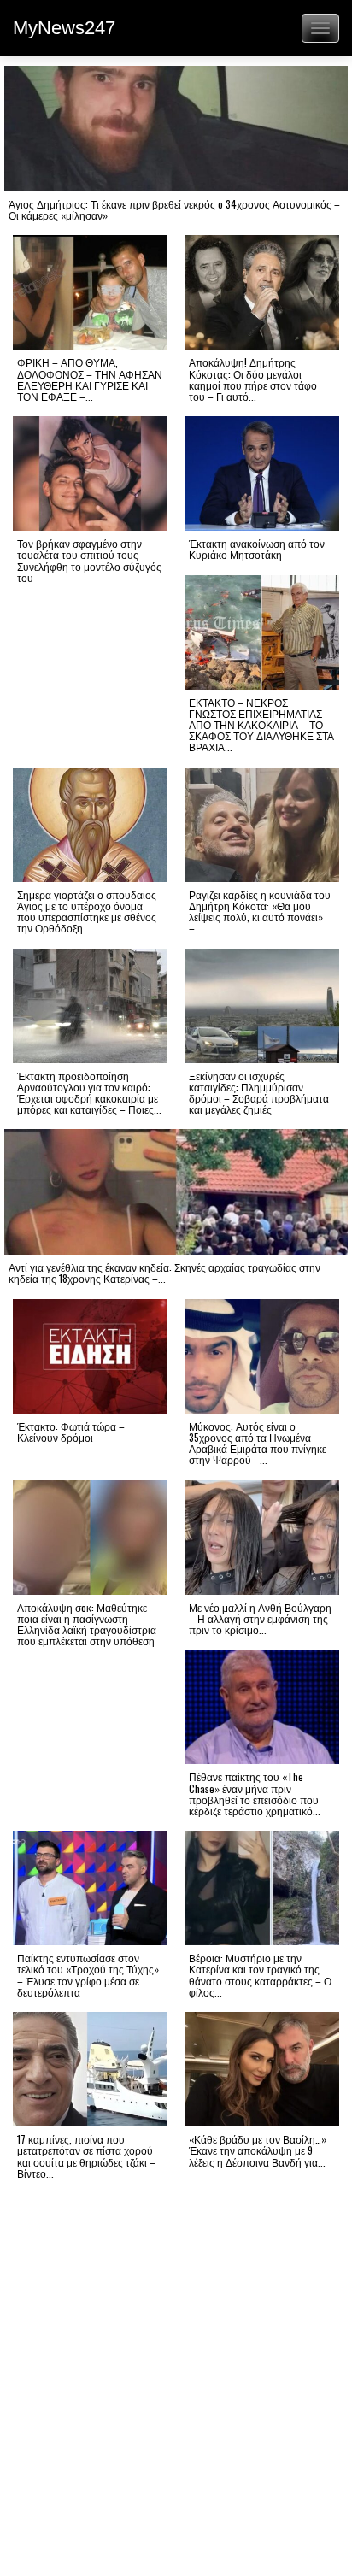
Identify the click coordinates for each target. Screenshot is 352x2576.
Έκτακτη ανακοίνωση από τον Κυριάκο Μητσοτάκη (257, 549)
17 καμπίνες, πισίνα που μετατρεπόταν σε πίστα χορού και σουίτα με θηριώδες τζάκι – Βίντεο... (86, 2156)
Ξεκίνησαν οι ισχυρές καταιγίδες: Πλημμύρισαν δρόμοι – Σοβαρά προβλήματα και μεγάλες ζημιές (259, 1093)
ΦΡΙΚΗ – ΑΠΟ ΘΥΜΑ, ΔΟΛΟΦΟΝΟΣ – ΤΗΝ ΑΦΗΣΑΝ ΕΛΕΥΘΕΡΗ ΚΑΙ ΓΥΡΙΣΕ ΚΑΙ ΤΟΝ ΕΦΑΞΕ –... (90, 379)
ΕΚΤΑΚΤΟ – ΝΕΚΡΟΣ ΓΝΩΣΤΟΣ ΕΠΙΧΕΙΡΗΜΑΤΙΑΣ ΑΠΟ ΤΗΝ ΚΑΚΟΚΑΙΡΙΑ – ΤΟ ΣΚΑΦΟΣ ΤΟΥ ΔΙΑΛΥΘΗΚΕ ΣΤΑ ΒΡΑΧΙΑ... (261, 725)
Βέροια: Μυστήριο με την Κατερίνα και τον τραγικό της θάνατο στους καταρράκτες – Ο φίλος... (260, 1975)
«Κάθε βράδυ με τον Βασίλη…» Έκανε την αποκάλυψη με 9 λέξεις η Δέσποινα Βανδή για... (258, 2150)
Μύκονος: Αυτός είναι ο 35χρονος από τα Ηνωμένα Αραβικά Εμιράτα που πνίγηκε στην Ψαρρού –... (258, 1443)
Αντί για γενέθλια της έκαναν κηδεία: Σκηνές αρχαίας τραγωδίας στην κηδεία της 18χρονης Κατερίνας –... (164, 1273)
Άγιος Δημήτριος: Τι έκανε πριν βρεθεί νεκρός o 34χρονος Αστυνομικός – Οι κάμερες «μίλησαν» (174, 209)
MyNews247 (64, 28)
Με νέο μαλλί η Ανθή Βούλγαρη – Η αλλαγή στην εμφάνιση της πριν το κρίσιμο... (260, 1618)
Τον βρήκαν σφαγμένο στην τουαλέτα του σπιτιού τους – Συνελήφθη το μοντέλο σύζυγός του (89, 560)
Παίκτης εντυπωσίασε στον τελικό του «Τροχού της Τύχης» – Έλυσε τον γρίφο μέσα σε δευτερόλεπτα (88, 1975)
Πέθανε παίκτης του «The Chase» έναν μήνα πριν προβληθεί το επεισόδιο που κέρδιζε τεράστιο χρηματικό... (255, 1794)
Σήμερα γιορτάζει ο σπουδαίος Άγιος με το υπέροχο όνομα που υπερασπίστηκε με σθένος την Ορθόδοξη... (87, 912)
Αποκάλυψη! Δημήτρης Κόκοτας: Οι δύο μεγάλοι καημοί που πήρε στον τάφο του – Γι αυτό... (253, 379)
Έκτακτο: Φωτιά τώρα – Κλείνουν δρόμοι (71, 1432)
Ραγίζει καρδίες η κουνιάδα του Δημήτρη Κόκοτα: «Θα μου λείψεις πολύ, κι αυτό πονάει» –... (260, 912)
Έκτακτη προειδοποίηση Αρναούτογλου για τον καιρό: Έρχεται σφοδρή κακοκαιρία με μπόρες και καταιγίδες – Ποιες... (89, 1093)
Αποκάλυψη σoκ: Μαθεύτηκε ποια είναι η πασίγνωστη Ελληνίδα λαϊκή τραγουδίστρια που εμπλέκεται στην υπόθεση (87, 1624)
